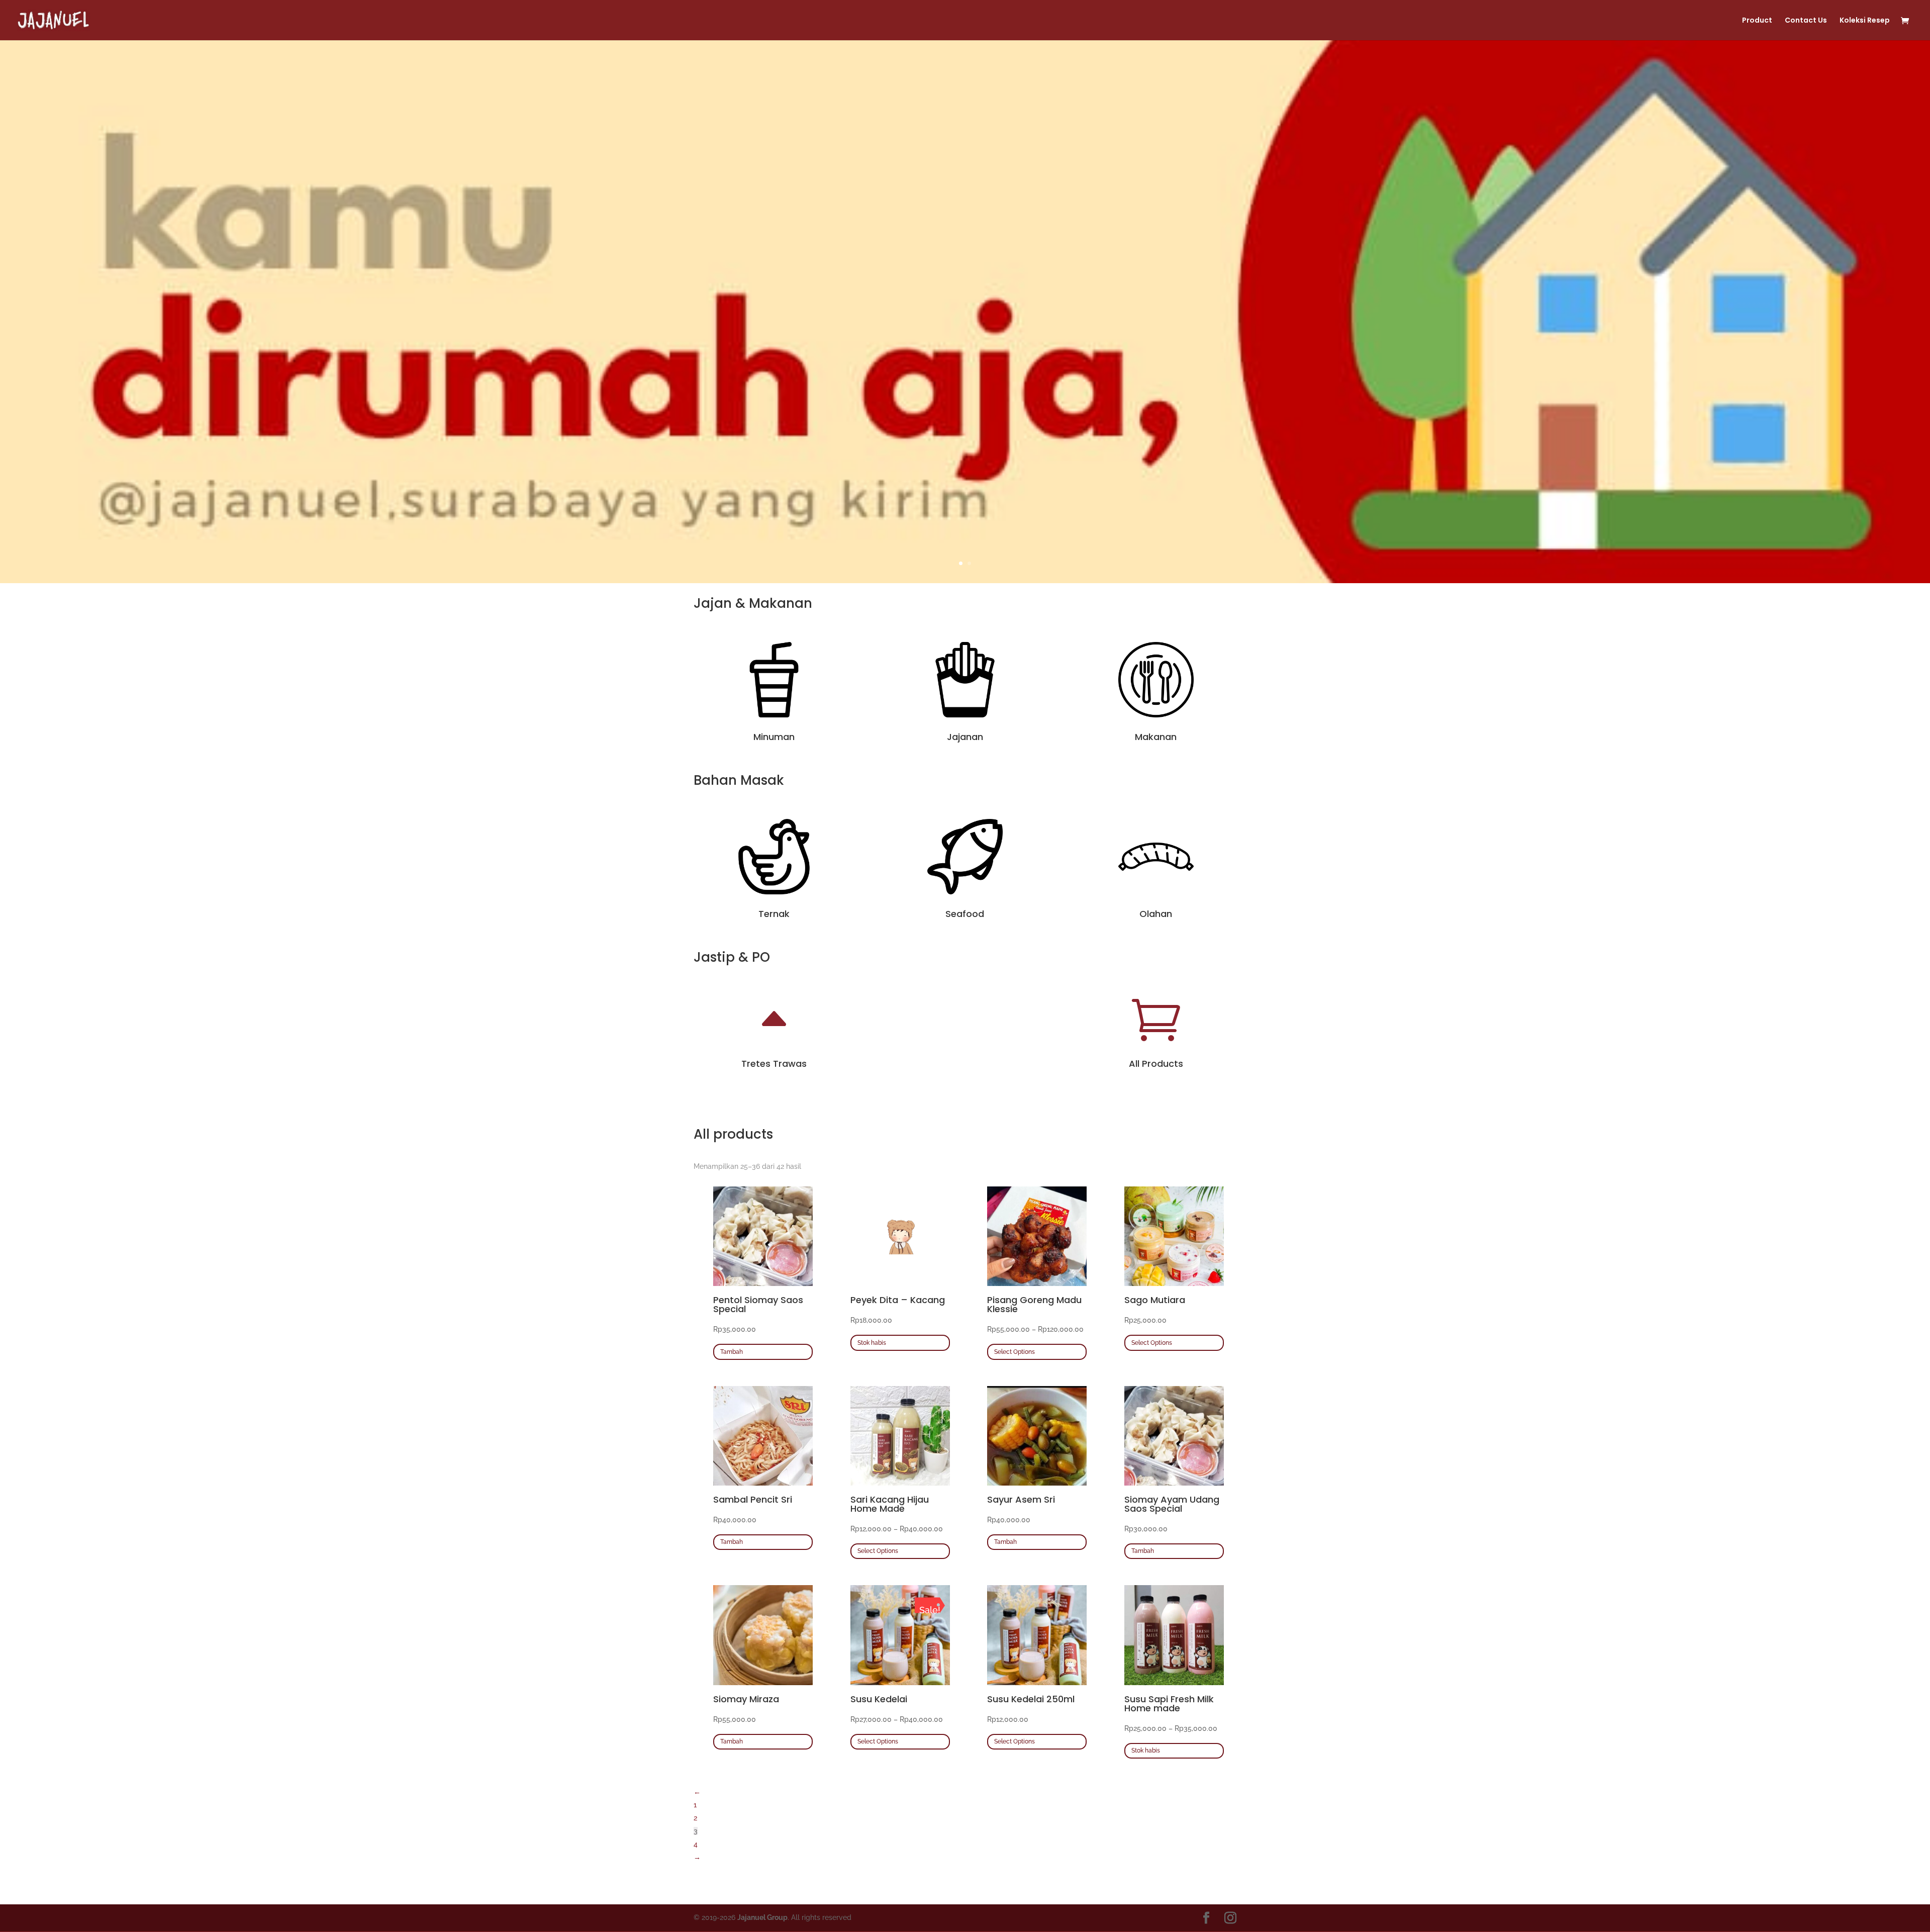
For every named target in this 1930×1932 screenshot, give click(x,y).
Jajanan (965, 737)
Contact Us (1806, 21)
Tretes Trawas (774, 1064)
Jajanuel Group (762, 1917)
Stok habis (872, 1343)
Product (1757, 21)
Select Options (1015, 1352)
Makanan (1156, 737)
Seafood (965, 914)
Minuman (774, 737)
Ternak (774, 914)
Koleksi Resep (1865, 21)
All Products (1156, 1064)
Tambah (732, 1352)
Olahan (1156, 914)
